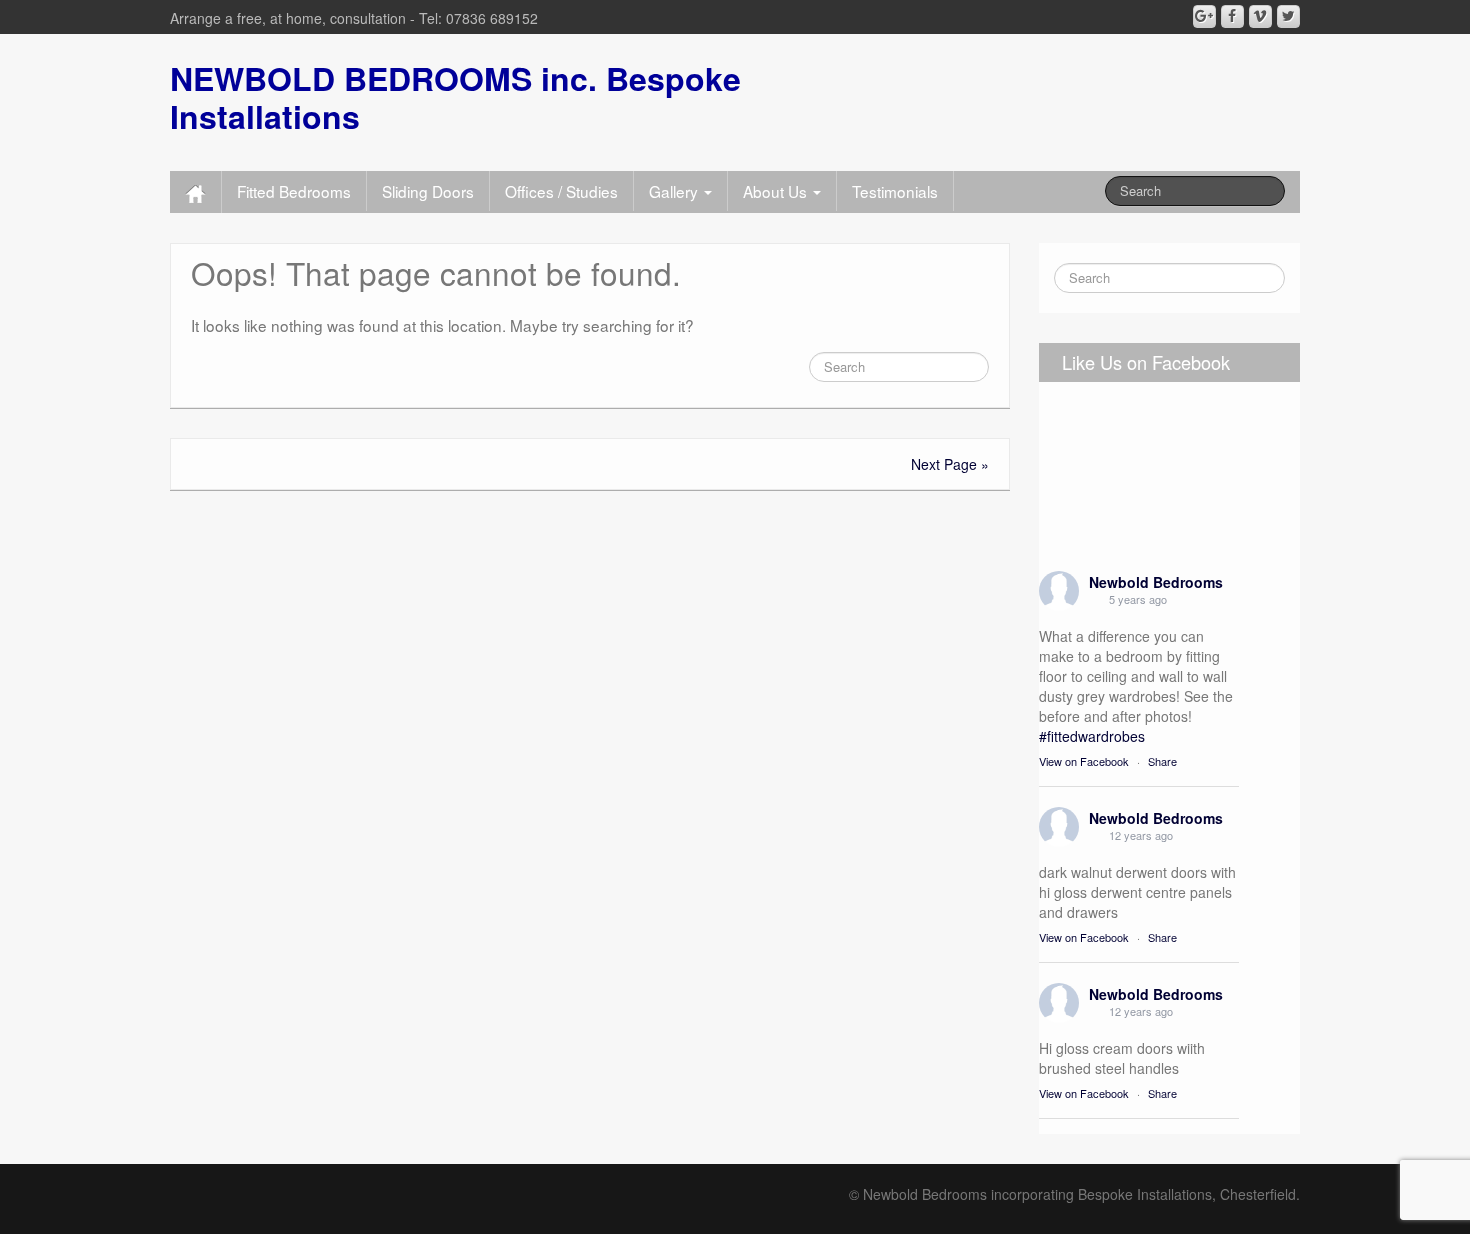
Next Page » (950, 464)
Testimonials (895, 191)
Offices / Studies (561, 191)
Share (1162, 761)
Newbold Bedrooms (1156, 582)
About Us (777, 191)
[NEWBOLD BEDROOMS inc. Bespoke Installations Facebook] (1232, 16)
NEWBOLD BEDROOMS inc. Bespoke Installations (455, 97)
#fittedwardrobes (1092, 736)
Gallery (675, 191)
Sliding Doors (428, 191)
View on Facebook (1084, 761)
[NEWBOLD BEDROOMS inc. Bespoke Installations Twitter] (1288, 16)
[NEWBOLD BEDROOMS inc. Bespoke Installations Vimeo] (1260, 16)
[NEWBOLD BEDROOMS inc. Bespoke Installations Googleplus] (1204, 16)
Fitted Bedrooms (294, 191)
